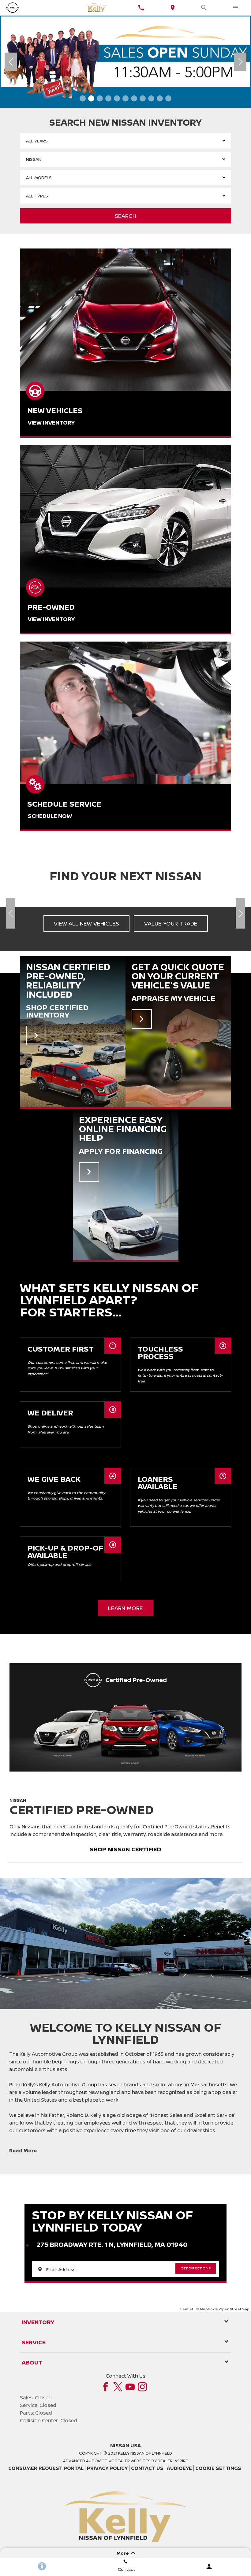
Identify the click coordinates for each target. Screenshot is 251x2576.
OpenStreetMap (234, 2309)
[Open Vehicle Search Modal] (204, 8)
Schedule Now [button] (50, 816)
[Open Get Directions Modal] (173, 8)
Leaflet (187, 2309)
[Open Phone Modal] (141, 8)
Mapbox (207, 2309)
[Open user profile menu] (209, 2567)
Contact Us (147, 2468)
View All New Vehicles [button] (86, 923)
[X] (118, 2387)
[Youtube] (130, 2387)
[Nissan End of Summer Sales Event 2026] (125, 62)
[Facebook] (106, 2387)
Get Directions (196, 2268)
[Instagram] (142, 2387)
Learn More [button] (125, 1608)
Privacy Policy (107, 2468)
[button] (83, 98)
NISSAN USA (125, 2445)
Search (125, 216)
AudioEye (179, 2468)
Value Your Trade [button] (171, 923)
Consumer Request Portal (46, 2468)
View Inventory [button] (51, 422)
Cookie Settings (218, 2468)
